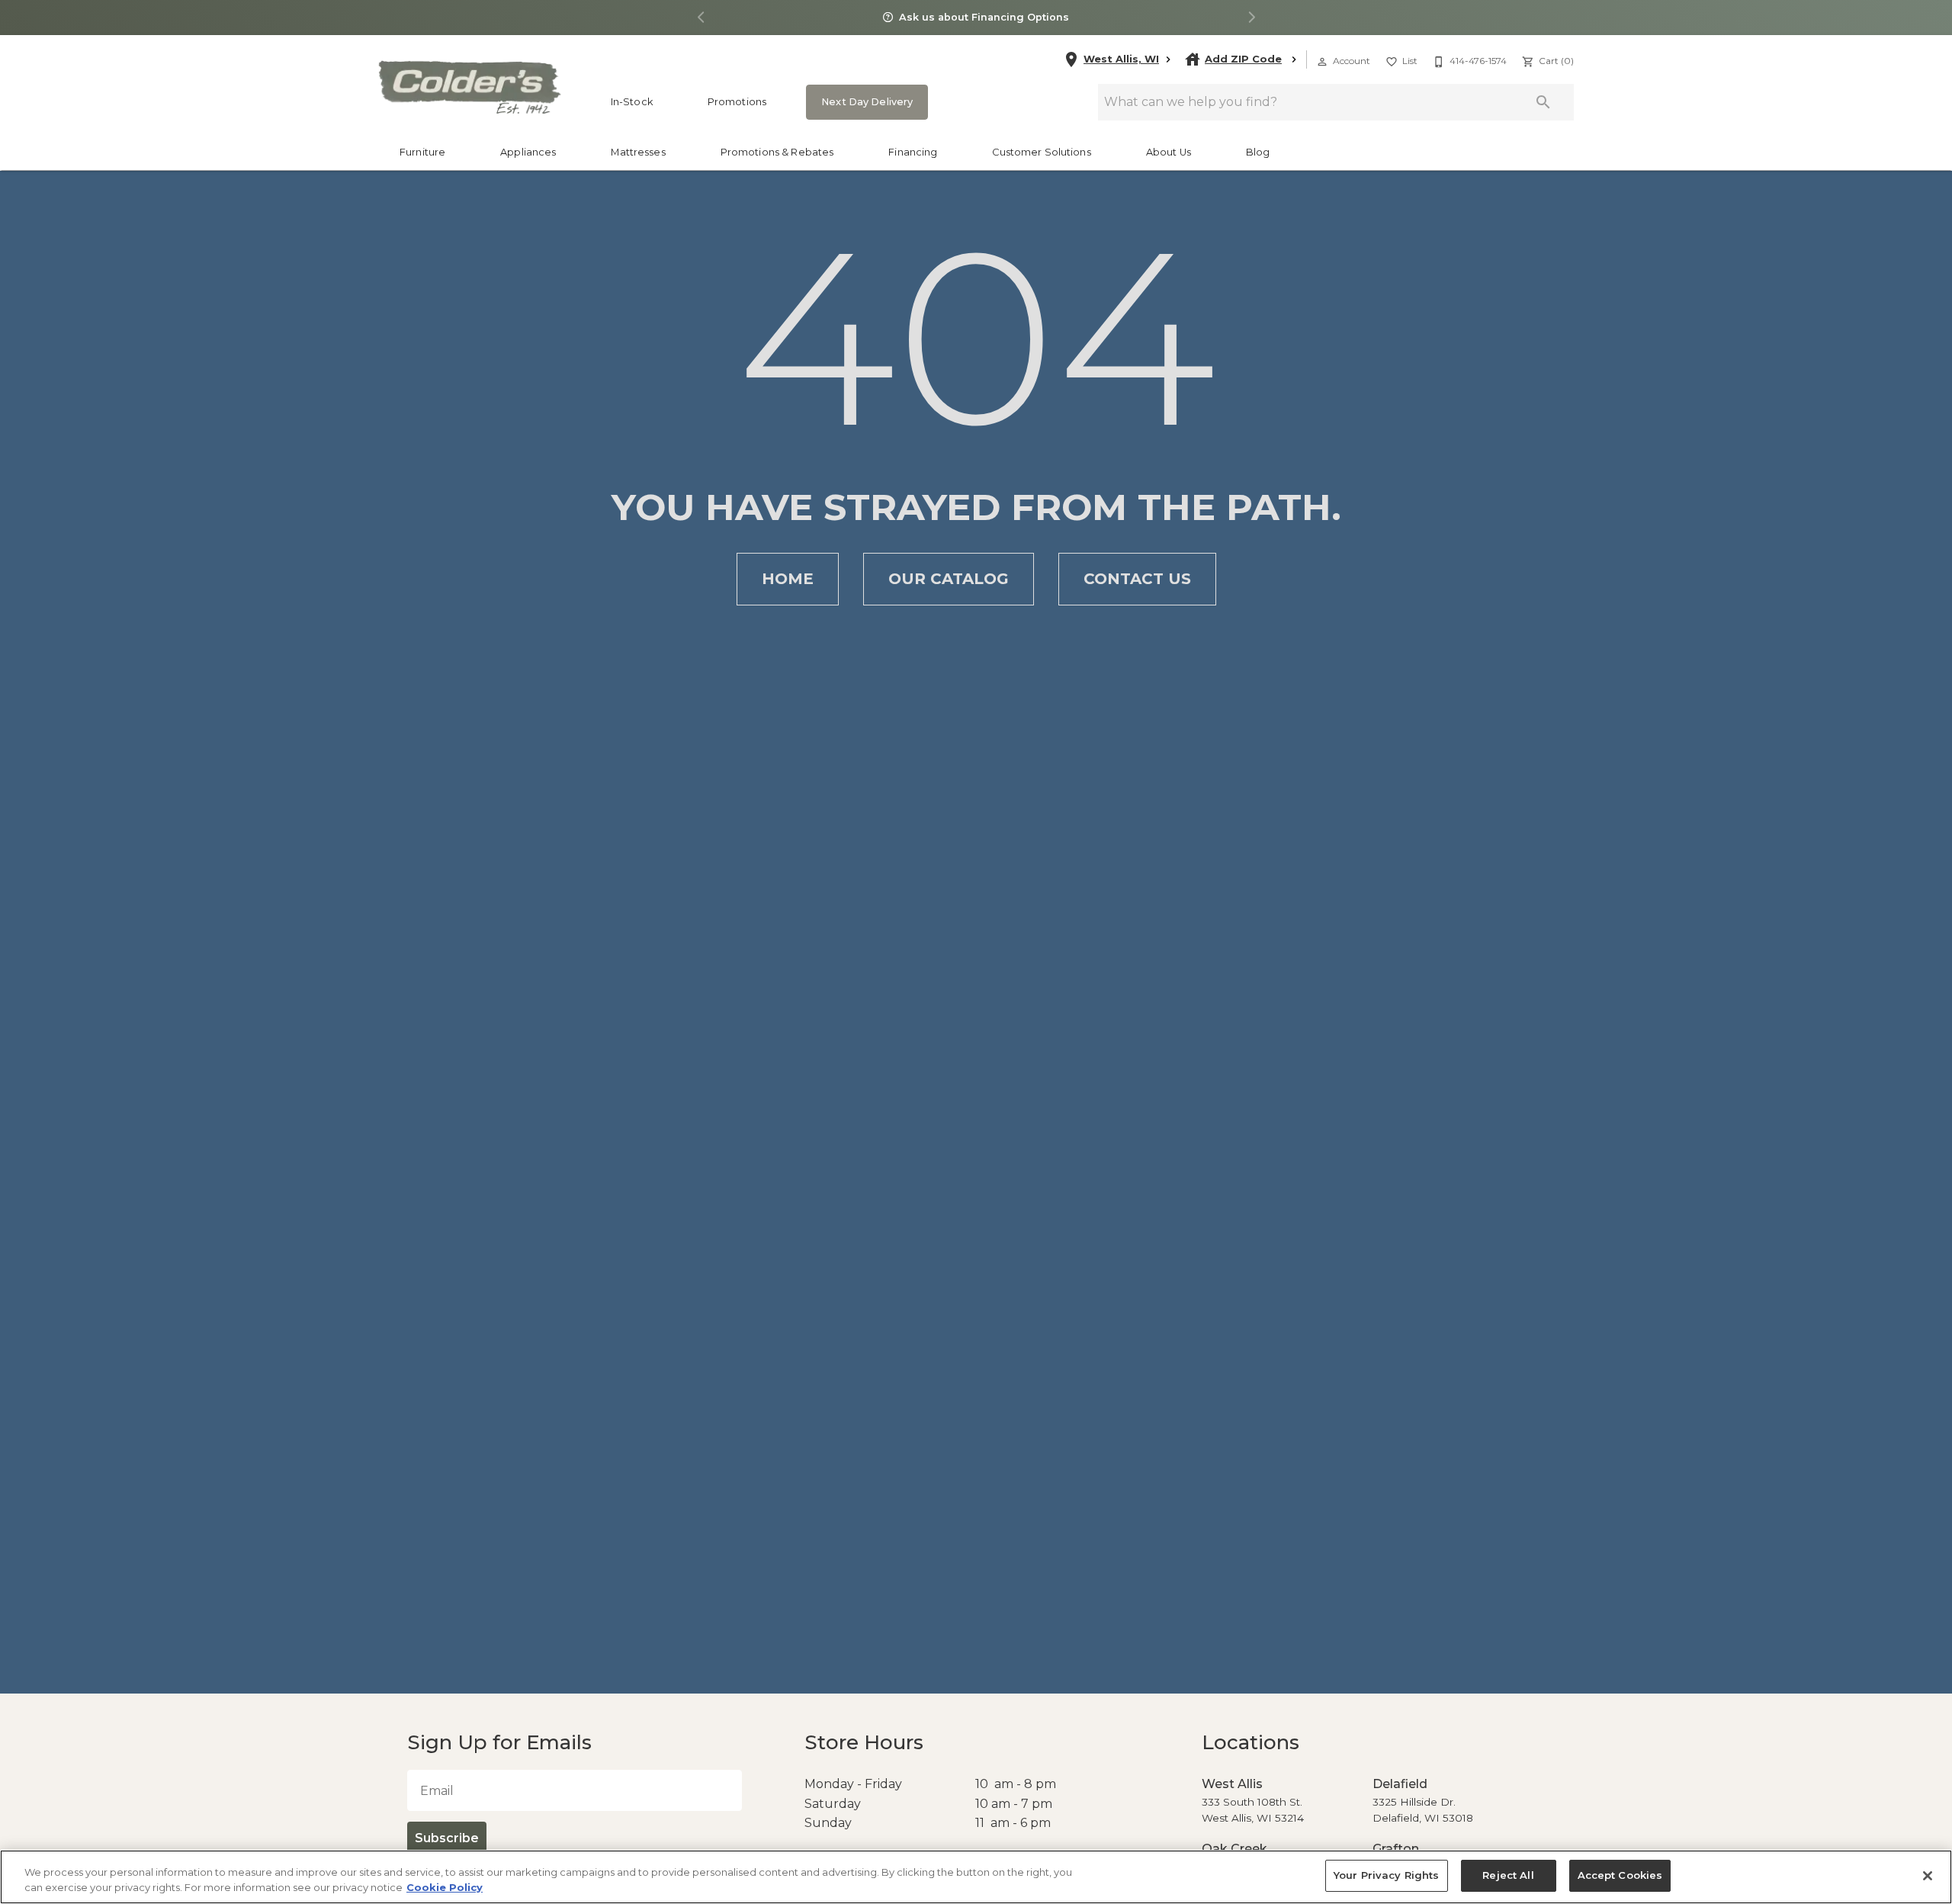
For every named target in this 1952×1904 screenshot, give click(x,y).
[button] (1322, 62)
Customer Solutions (1041, 152)
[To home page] (469, 87)
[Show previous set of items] (701, 18)
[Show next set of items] (1251, 18)
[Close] (1928, 1876)
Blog (1258, 152)
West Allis (1228, 1784)
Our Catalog (949, 579)
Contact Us (1137, 579)
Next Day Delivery (862, 102)
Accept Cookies (1615, 1875)
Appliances (528, 152)
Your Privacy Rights (1390, 1875)
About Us (1169, 152)
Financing (913, 152)
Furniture (422, 152)
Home (788, 579)
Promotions (737, 102)
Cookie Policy (445, 1887)
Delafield (1397, 1784)
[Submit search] (1543, 102)
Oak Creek (1231, 1849)
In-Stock (632, 102)
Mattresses (638, 152)
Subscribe (445, 1838)
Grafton (1392, 1849)
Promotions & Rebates (777, 152)
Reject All (1507, 1875)
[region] (976, 1877)
